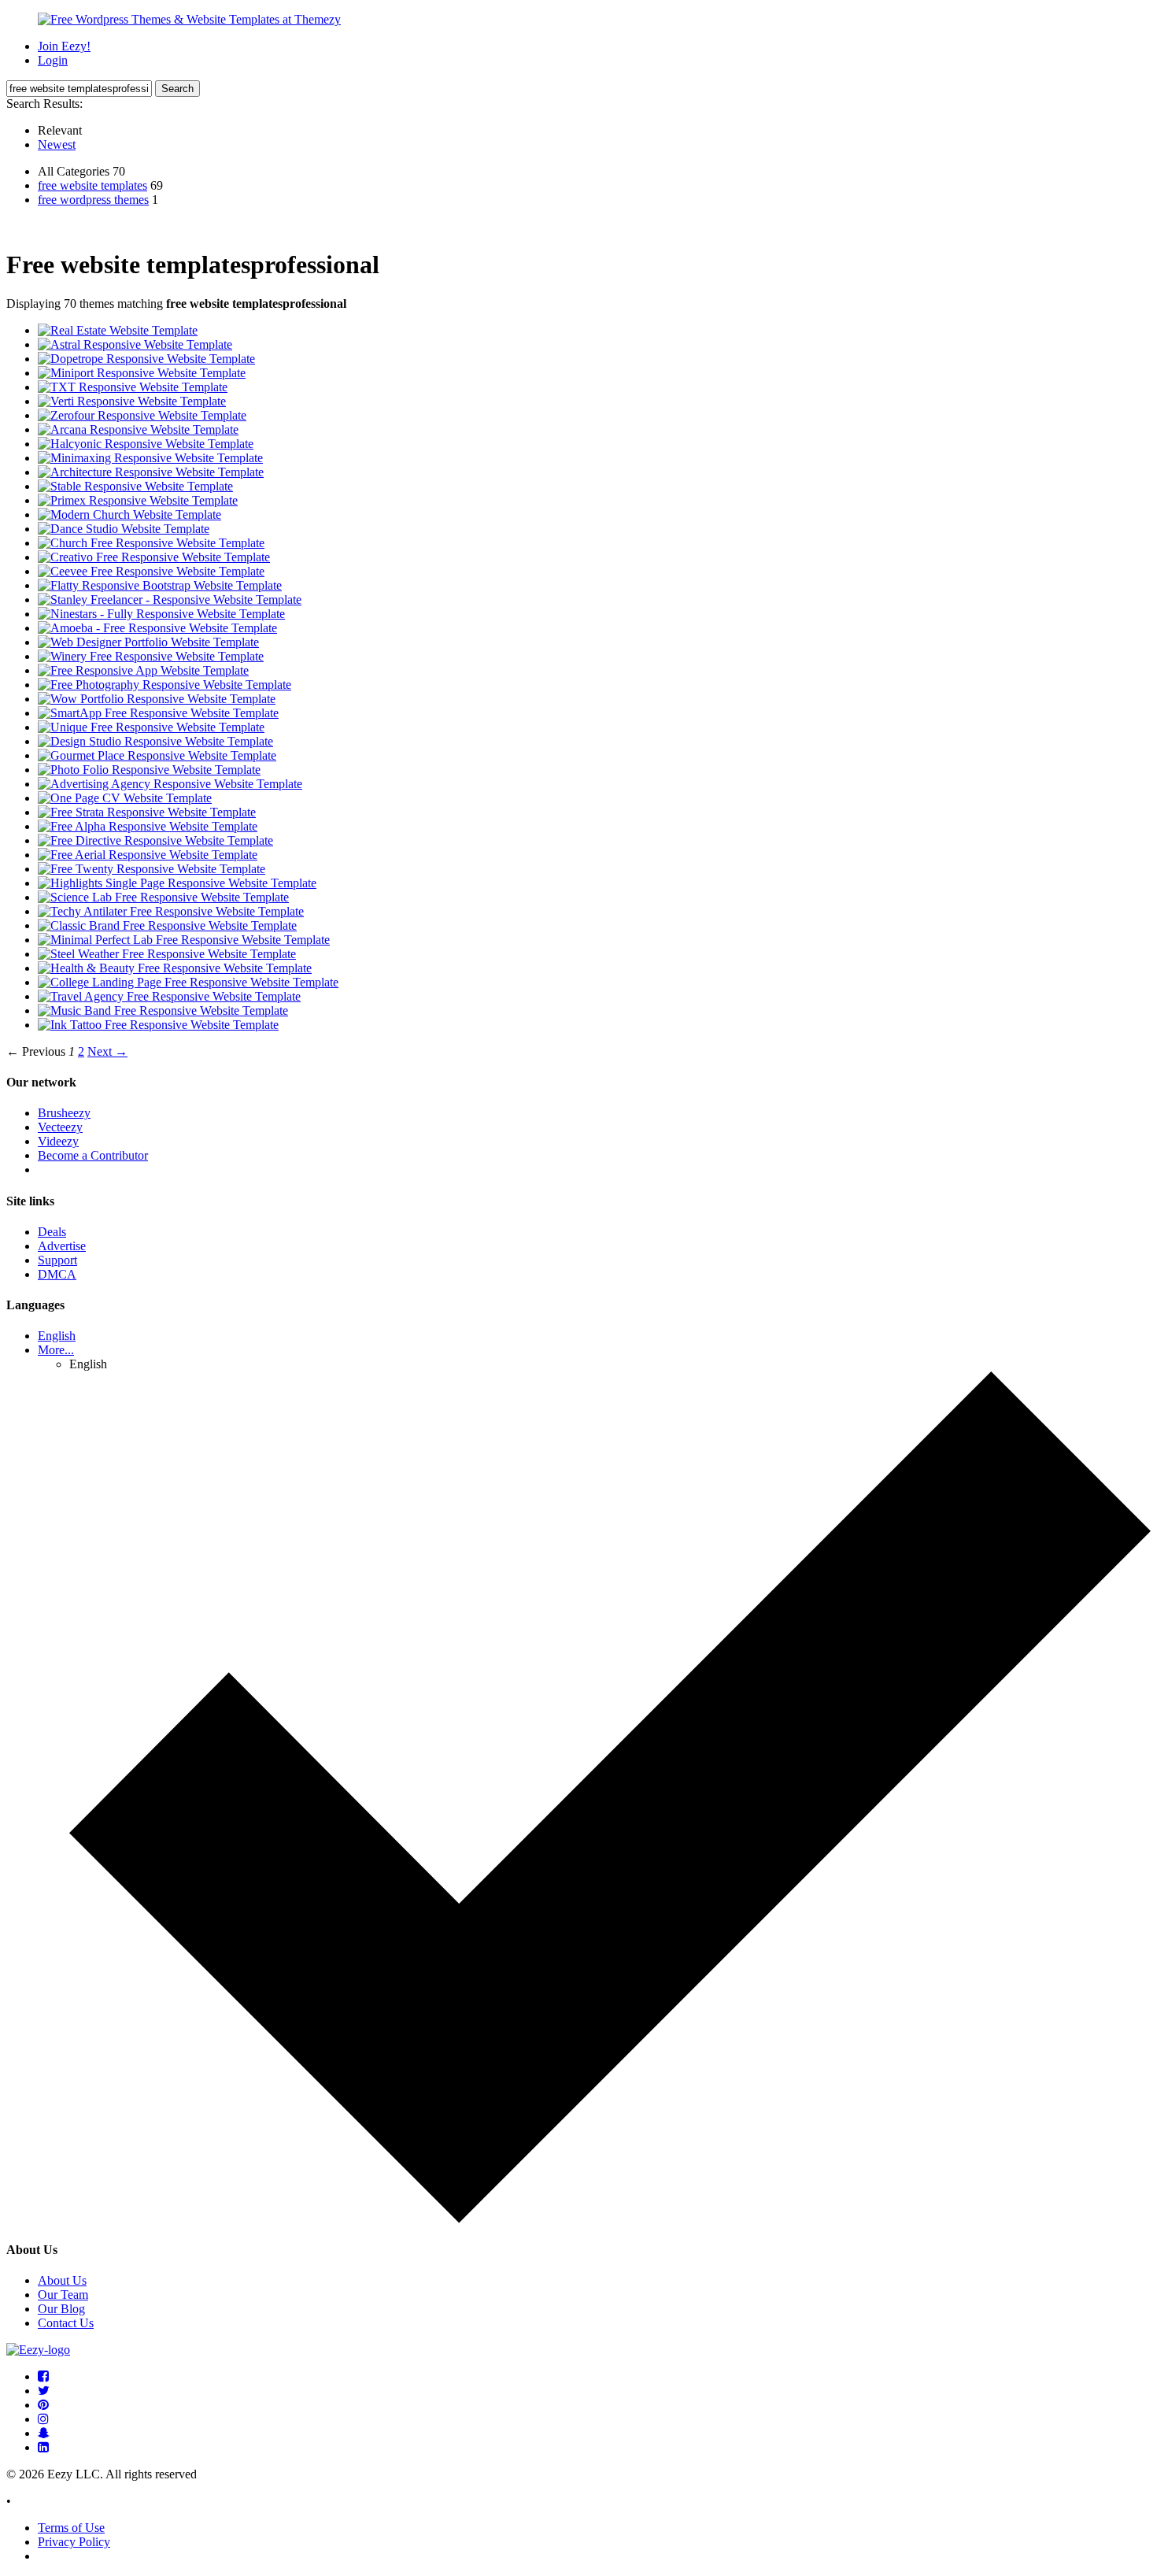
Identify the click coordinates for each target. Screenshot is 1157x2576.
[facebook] (43, 2376)
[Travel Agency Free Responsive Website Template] (169, 996)
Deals (52, 1232)
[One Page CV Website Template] (125, 798)
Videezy (58, 1141)
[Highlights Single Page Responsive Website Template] (177, 883)
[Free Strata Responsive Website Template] (147, 812)
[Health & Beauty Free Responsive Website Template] (175, 968)
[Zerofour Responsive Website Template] (142, 415)
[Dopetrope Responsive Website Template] (146, 359)
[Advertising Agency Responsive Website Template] (170, 784)
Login (53, 60)
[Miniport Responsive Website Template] (142, 373)
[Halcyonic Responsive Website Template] (146, 444)
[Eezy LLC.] (38, 2350)
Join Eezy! (64, 46)
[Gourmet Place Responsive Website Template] (157, 755)
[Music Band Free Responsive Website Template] (163, 1010)
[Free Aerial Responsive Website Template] (148, 855)
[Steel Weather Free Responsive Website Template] (167, 954)
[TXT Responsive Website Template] (133, 387)
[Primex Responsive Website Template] (138, 500)
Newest (57, 144)
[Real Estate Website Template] (118, 330)
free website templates (92, 185)
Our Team (63, 2295)
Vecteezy (60, 1127)
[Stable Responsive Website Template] (135, 486)
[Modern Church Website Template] (129, 514)
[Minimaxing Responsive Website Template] (150, 458)
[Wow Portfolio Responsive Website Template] (157, 699)
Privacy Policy (74, 2542)
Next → (107, 1051)
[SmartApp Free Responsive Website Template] (158, 713)
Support (57, 1260)
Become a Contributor (93, 1155)
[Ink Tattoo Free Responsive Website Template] (158, 1025)
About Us (62, 2280)
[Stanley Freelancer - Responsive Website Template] (170, 600)
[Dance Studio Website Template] (124, 529)
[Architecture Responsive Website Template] (151, 472)
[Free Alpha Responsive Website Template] (148, 826)
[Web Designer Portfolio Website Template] (148, 642)
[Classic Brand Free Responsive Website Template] (167, 925)
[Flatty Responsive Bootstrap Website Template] (160, 585)
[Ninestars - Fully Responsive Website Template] (161, 614)
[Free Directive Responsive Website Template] (155, 840)
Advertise (62, 1246)
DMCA (57, 1274)
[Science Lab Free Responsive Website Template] (163, 897)
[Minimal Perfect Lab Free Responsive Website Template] (184, 940)
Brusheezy (64, 1113)
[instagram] (43, 2419)
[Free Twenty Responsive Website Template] (152, 869)
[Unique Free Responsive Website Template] (151, 727)
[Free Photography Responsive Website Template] (164, 685)
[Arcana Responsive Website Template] (138, 429)
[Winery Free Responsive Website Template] (151, 656)
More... (56, 1350)
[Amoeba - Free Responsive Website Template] (157, 628)
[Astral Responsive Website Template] (135, 344)
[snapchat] (44, 2433)
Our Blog (61, 2309)
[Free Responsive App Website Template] (143, 670)
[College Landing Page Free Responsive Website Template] (188, 982)
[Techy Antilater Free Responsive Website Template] (171, 911)
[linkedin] (43, 2447)
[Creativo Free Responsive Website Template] (154, 557)
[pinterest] (43, 2405)
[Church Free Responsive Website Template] (151, 543)
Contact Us (66, 2323)
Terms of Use (71, 2528)
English (57, 1336)
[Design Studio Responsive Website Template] (155, 741)
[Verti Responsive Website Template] (132, 401)
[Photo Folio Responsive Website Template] (149, 770)
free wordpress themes (93, 200)
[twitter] (44, 2391)
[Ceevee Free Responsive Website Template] (151, 571)
